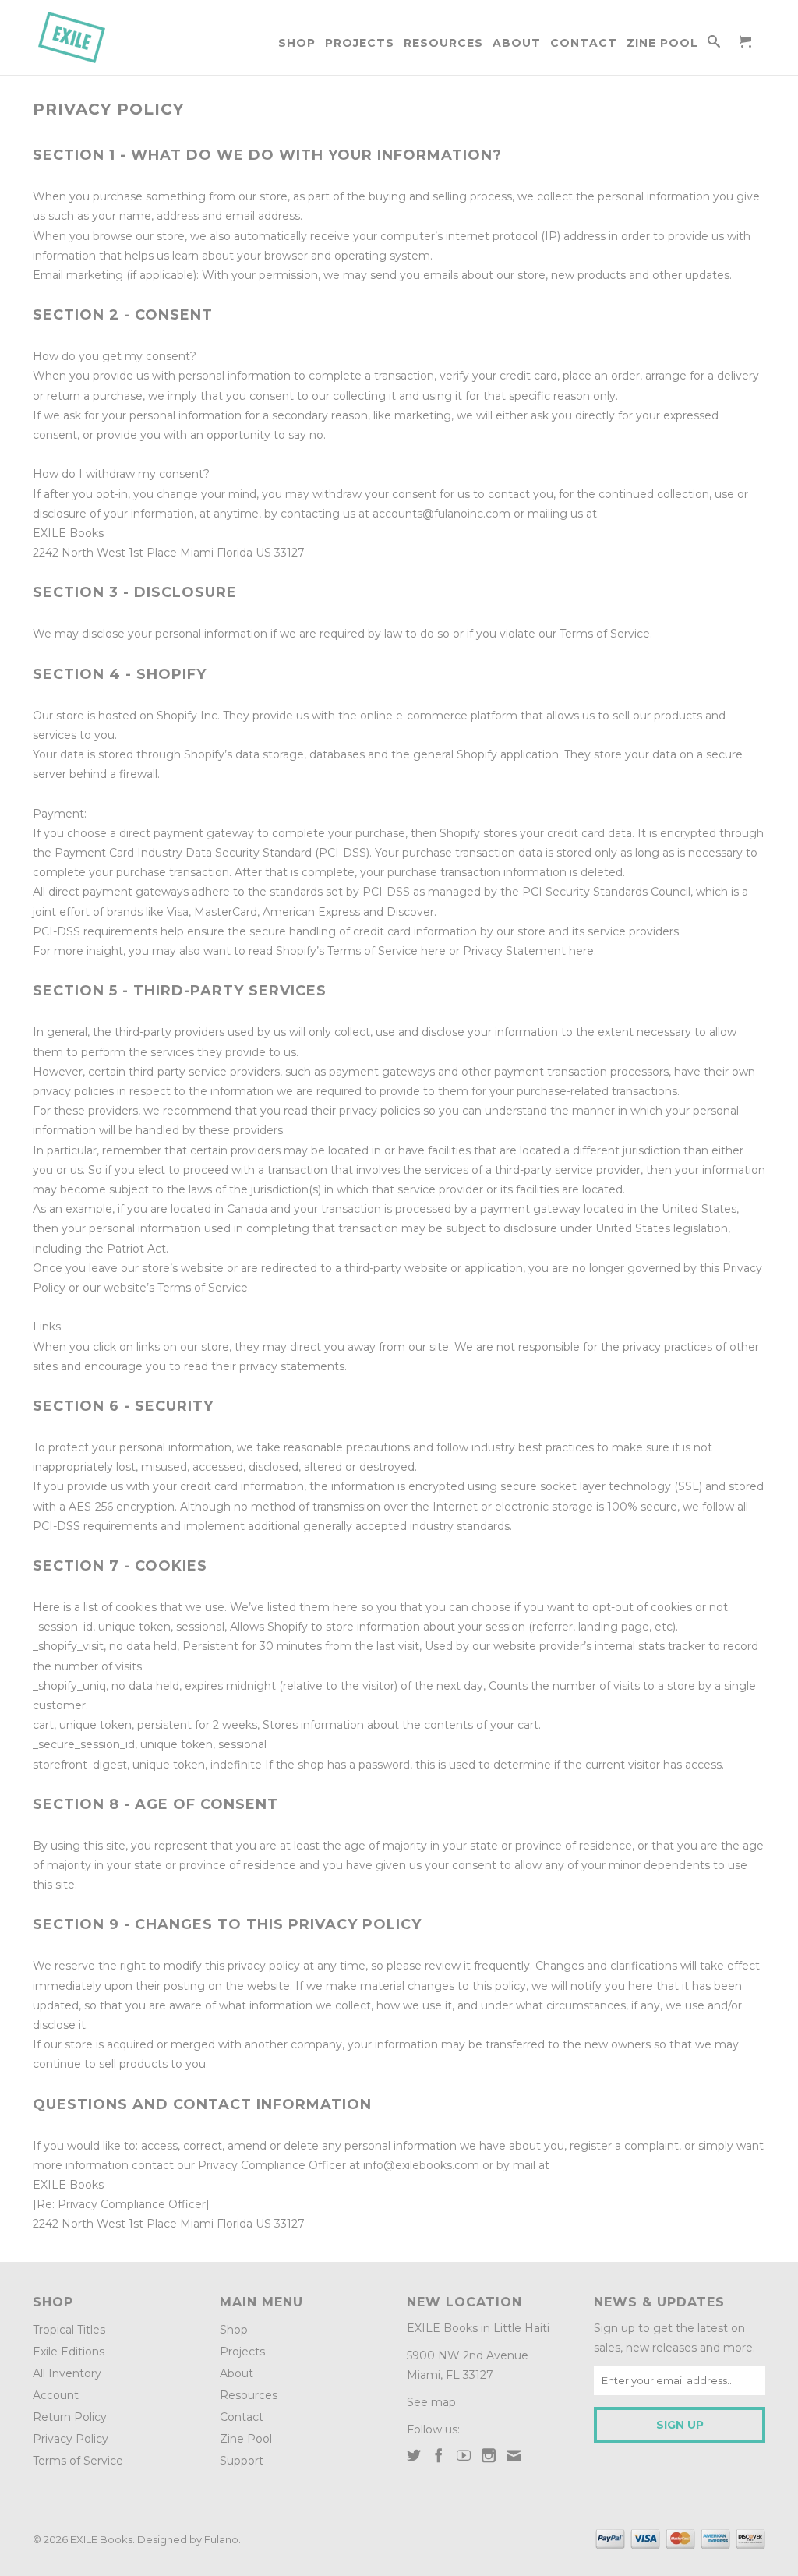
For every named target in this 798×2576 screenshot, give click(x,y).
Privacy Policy (71, 2439)
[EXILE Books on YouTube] (464, 2455)
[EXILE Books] (72, 37)
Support (242, 2461)
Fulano (221, 2539)
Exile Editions (69, 2352)
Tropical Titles (69, 2330)
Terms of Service (78, 2461)
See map (431, 2402)
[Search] (714, 44)
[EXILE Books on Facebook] (439, 2455)
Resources (443, 43)
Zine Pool (662, 43)
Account (56, 2395)
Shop (297, 43)
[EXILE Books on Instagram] (489, 2455)
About (517, 43)
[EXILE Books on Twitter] (414, 2455)
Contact (584, 43)
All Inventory (67, 2373)
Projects (360, 43)
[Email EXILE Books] (514, 2455)
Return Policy (70, 2417)
